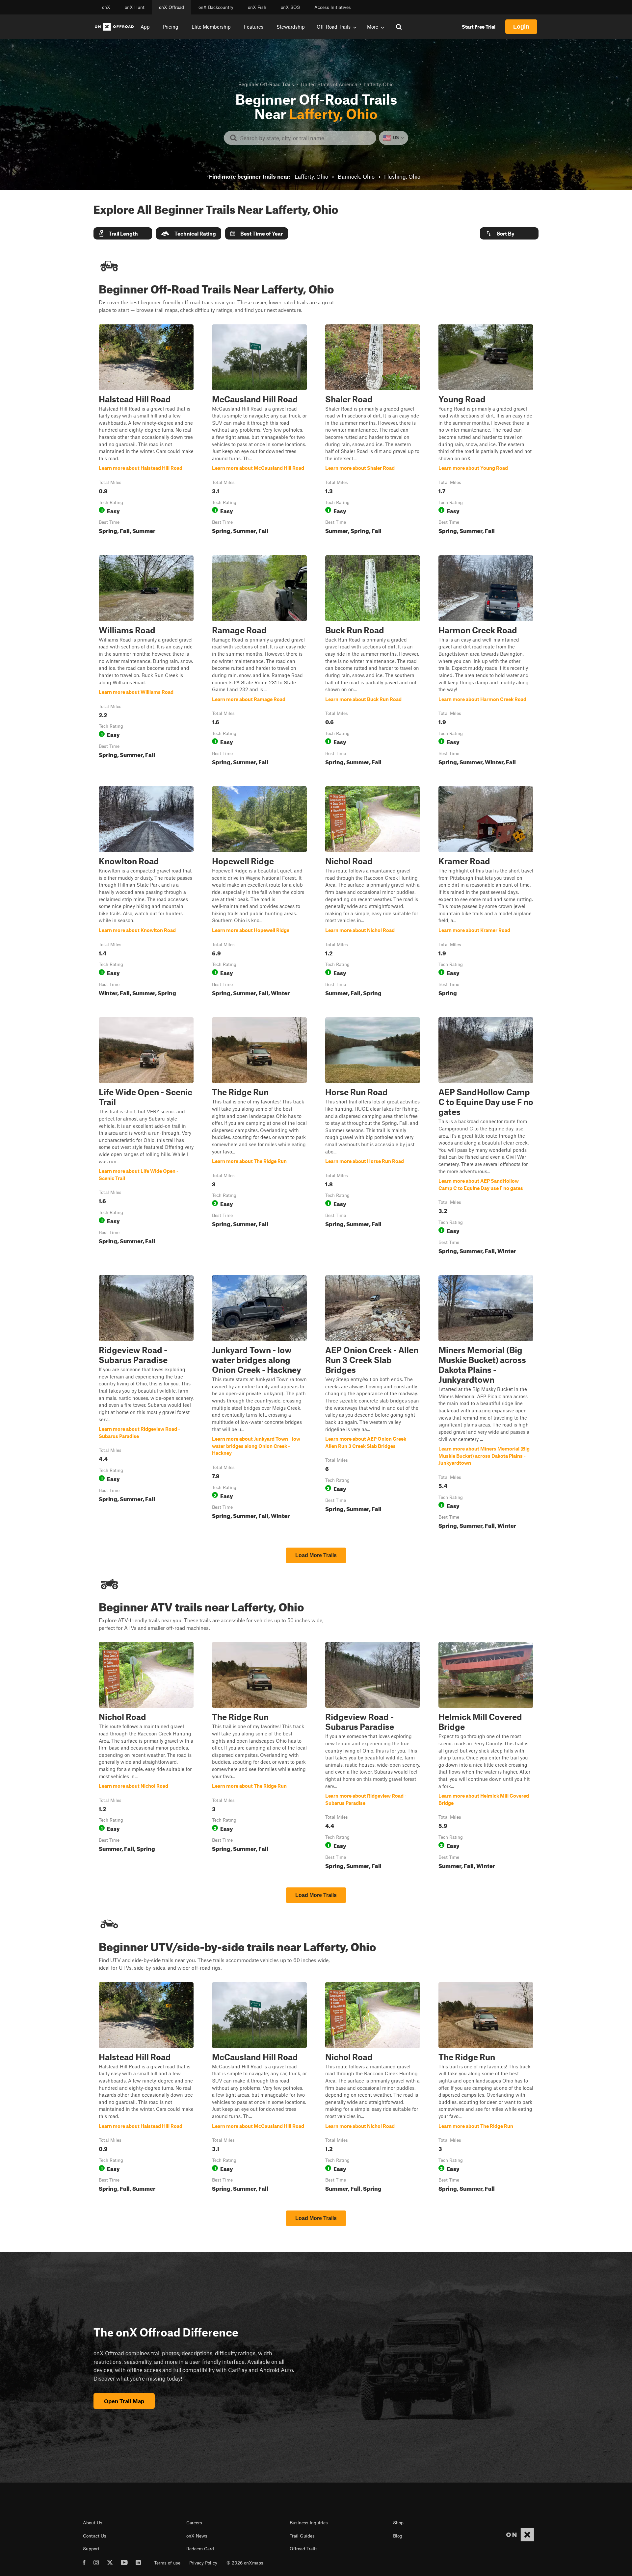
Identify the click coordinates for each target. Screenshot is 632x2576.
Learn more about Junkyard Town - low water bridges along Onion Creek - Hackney (259, 1403)
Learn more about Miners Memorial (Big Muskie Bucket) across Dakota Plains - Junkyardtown (486, 1403)
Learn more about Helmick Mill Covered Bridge (486, 1757)
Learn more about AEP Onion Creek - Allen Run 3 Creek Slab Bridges (373, 1403)
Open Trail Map (124, 2401)
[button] (123, 233)
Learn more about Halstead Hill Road (146, 431)
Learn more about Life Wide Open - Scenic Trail (146, 1137)
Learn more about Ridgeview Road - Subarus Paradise (146, 1403)
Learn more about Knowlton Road (146, 893)
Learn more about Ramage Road (259, 662)
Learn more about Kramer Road (486, 893)
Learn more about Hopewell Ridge (259, 893)
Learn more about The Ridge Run (259, 1137)
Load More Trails (316, 1555)
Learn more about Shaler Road (373, 431)
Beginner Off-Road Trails (266, 84)
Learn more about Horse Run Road (373, 1137)
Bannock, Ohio (356, 176)
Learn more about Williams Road (146, 662)
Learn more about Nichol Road (373, 893)
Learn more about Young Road (486, 431)
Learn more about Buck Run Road (373, 662)
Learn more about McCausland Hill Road (259, 431)
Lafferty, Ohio (311, 176)
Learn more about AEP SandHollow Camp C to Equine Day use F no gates (486, 1137)
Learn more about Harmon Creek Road (486, 662)
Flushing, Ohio (402, 176)
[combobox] (305, 138)
